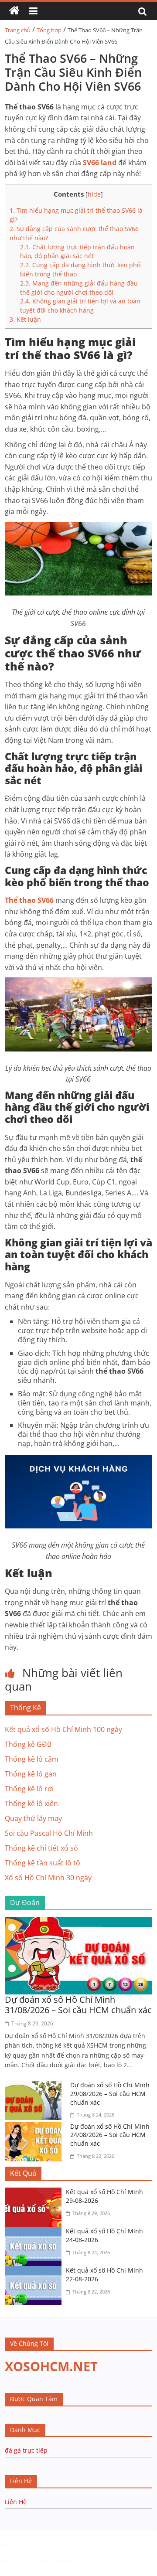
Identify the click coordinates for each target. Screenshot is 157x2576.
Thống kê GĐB (28, 1744)
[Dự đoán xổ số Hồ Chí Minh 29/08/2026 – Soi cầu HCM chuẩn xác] (35, 2086)
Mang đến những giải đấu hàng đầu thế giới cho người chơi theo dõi (79, 288)
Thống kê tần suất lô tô (43, 1863)
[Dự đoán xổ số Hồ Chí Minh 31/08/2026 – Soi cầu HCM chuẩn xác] (78, 1922)
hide (94, 194)
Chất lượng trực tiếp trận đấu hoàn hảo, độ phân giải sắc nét (77, 252)
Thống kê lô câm (32, 1759)
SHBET (9, 2535)
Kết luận (25, 319)
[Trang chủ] (14, 11)
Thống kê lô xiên (31, 1804)
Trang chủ (18, 30)
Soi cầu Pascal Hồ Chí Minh (49, 1833)
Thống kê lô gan (31, 1774)
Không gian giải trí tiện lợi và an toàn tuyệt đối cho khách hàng (80, 306)
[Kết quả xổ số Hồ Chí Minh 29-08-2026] (35, 2193)
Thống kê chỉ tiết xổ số (41, 1848)
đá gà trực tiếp (26, 2450)
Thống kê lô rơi (29, 1789)
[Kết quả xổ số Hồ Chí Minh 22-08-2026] (35, 2271)
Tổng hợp (49, 30)
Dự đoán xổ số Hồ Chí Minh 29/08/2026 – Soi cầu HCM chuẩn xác (110, 2093)
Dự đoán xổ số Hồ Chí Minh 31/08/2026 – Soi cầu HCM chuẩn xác (78, 2005)
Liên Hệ (16, 2502)
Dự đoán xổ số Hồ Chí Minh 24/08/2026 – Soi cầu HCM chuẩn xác (110, 2135)
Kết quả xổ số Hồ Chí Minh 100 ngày (63, 1729)
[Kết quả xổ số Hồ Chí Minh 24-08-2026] (35, 2232)
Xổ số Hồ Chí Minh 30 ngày (48, 1878)
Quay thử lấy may (33, 1818)
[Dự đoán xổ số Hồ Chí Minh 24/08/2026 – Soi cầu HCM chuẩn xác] (35, 2127)
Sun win (13, 2570)
